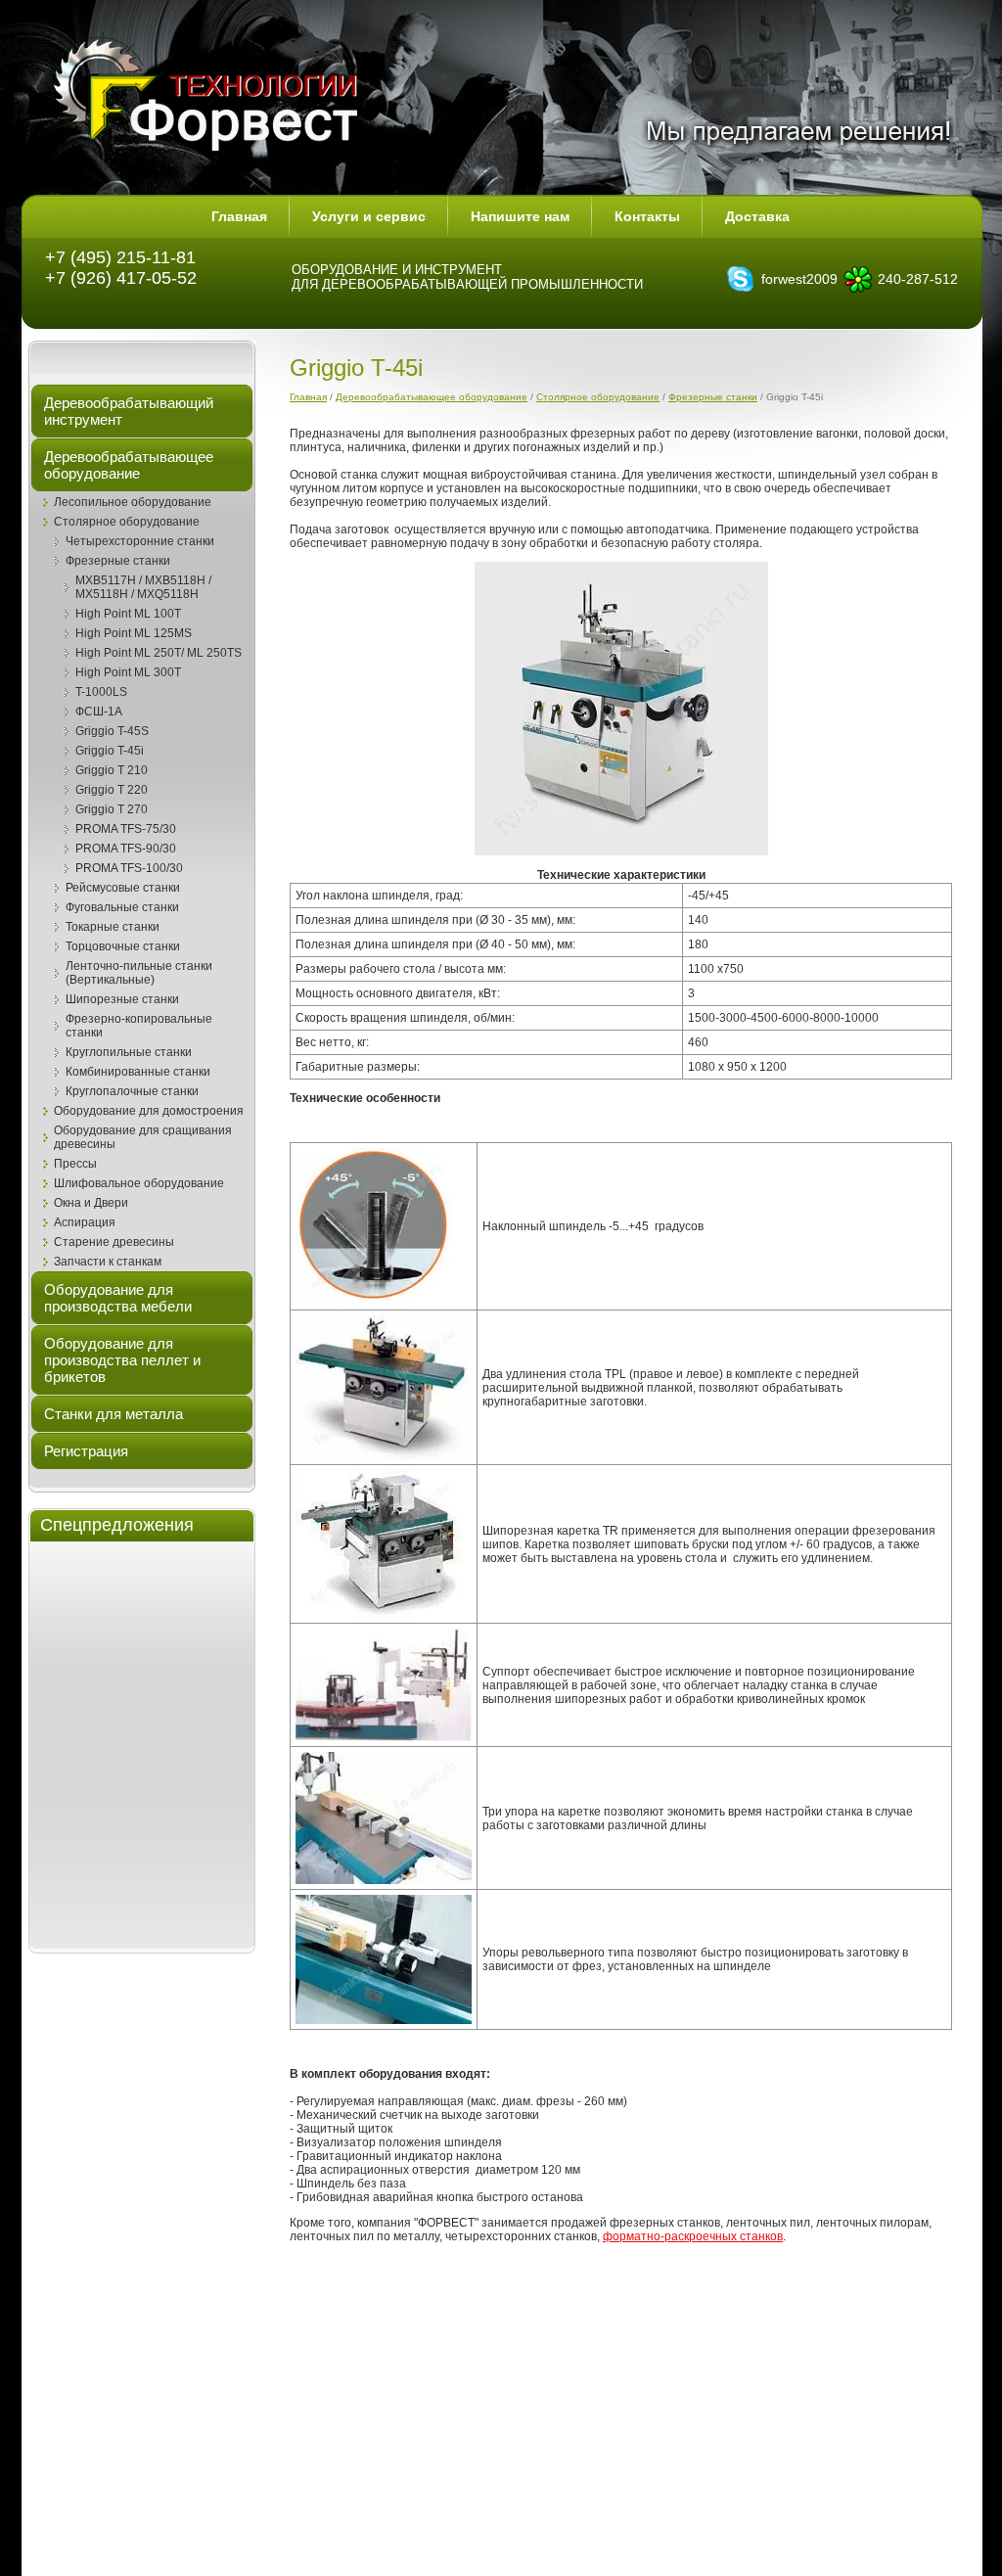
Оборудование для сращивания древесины (143, 1137)
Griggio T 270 (112, 809)
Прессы (75, 1164)
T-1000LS (101, 692)
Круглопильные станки (129, 1052)
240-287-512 (918, 279)
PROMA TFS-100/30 (129, 868)
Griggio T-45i (110, 751)
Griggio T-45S (112, 731)
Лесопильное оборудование (133, 502)
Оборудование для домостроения (149, 1111)
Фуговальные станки (122, 907)
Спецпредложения (117, 1525)
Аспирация (85, 1222)
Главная (308, 397)
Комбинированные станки (138, 1072)
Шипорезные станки (122, 999)
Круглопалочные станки (132, 1091)
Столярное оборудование (127, 522)
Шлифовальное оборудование (139, 1183)
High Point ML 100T (128, 614)
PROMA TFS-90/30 (126, 849)
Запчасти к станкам (108, 1262)
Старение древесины (114, 1242)
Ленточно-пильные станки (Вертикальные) (139, 973)
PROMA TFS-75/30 (126, 829)
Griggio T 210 (112, 770)
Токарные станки (113, 927)
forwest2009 (799, 279)
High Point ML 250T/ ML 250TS (159, 653)
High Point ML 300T (128, 672)
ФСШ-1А (99, 712)
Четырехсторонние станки (140, 541)
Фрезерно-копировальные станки (139, 1026)
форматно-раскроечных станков (693, 2236)
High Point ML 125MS (134, 633)
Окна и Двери (91, 1203)
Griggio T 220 (112, 790)
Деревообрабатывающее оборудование (432, 397)
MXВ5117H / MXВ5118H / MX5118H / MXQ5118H (143, 587)
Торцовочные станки (123, 946)
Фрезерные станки (118, 561)
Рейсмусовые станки (123, 888)
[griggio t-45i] (621, 709)
